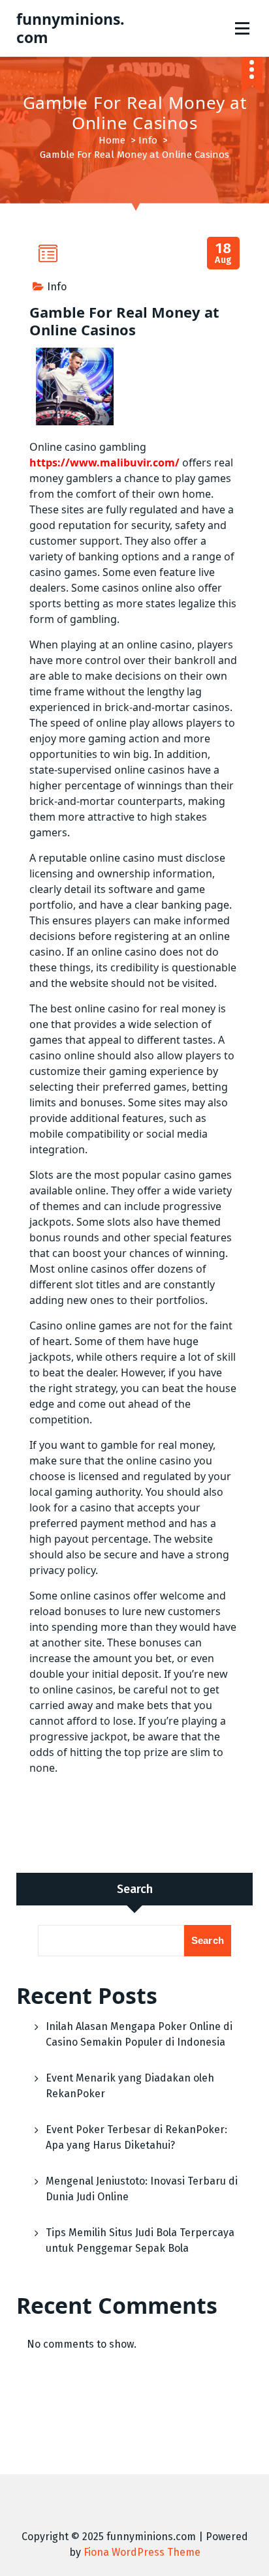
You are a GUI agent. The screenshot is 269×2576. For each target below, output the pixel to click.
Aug (224, 253)
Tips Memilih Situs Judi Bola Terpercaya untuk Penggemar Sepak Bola (140, 2240)
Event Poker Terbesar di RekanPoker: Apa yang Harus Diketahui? (136, 2137)
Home (112, 140)
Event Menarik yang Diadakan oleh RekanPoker (130, 2086)
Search (135, 1889)
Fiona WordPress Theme (142, 2552)
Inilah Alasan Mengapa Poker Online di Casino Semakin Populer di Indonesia (139, 2034)
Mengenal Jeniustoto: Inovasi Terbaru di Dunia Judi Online (142, 2189)
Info (148, 140)
